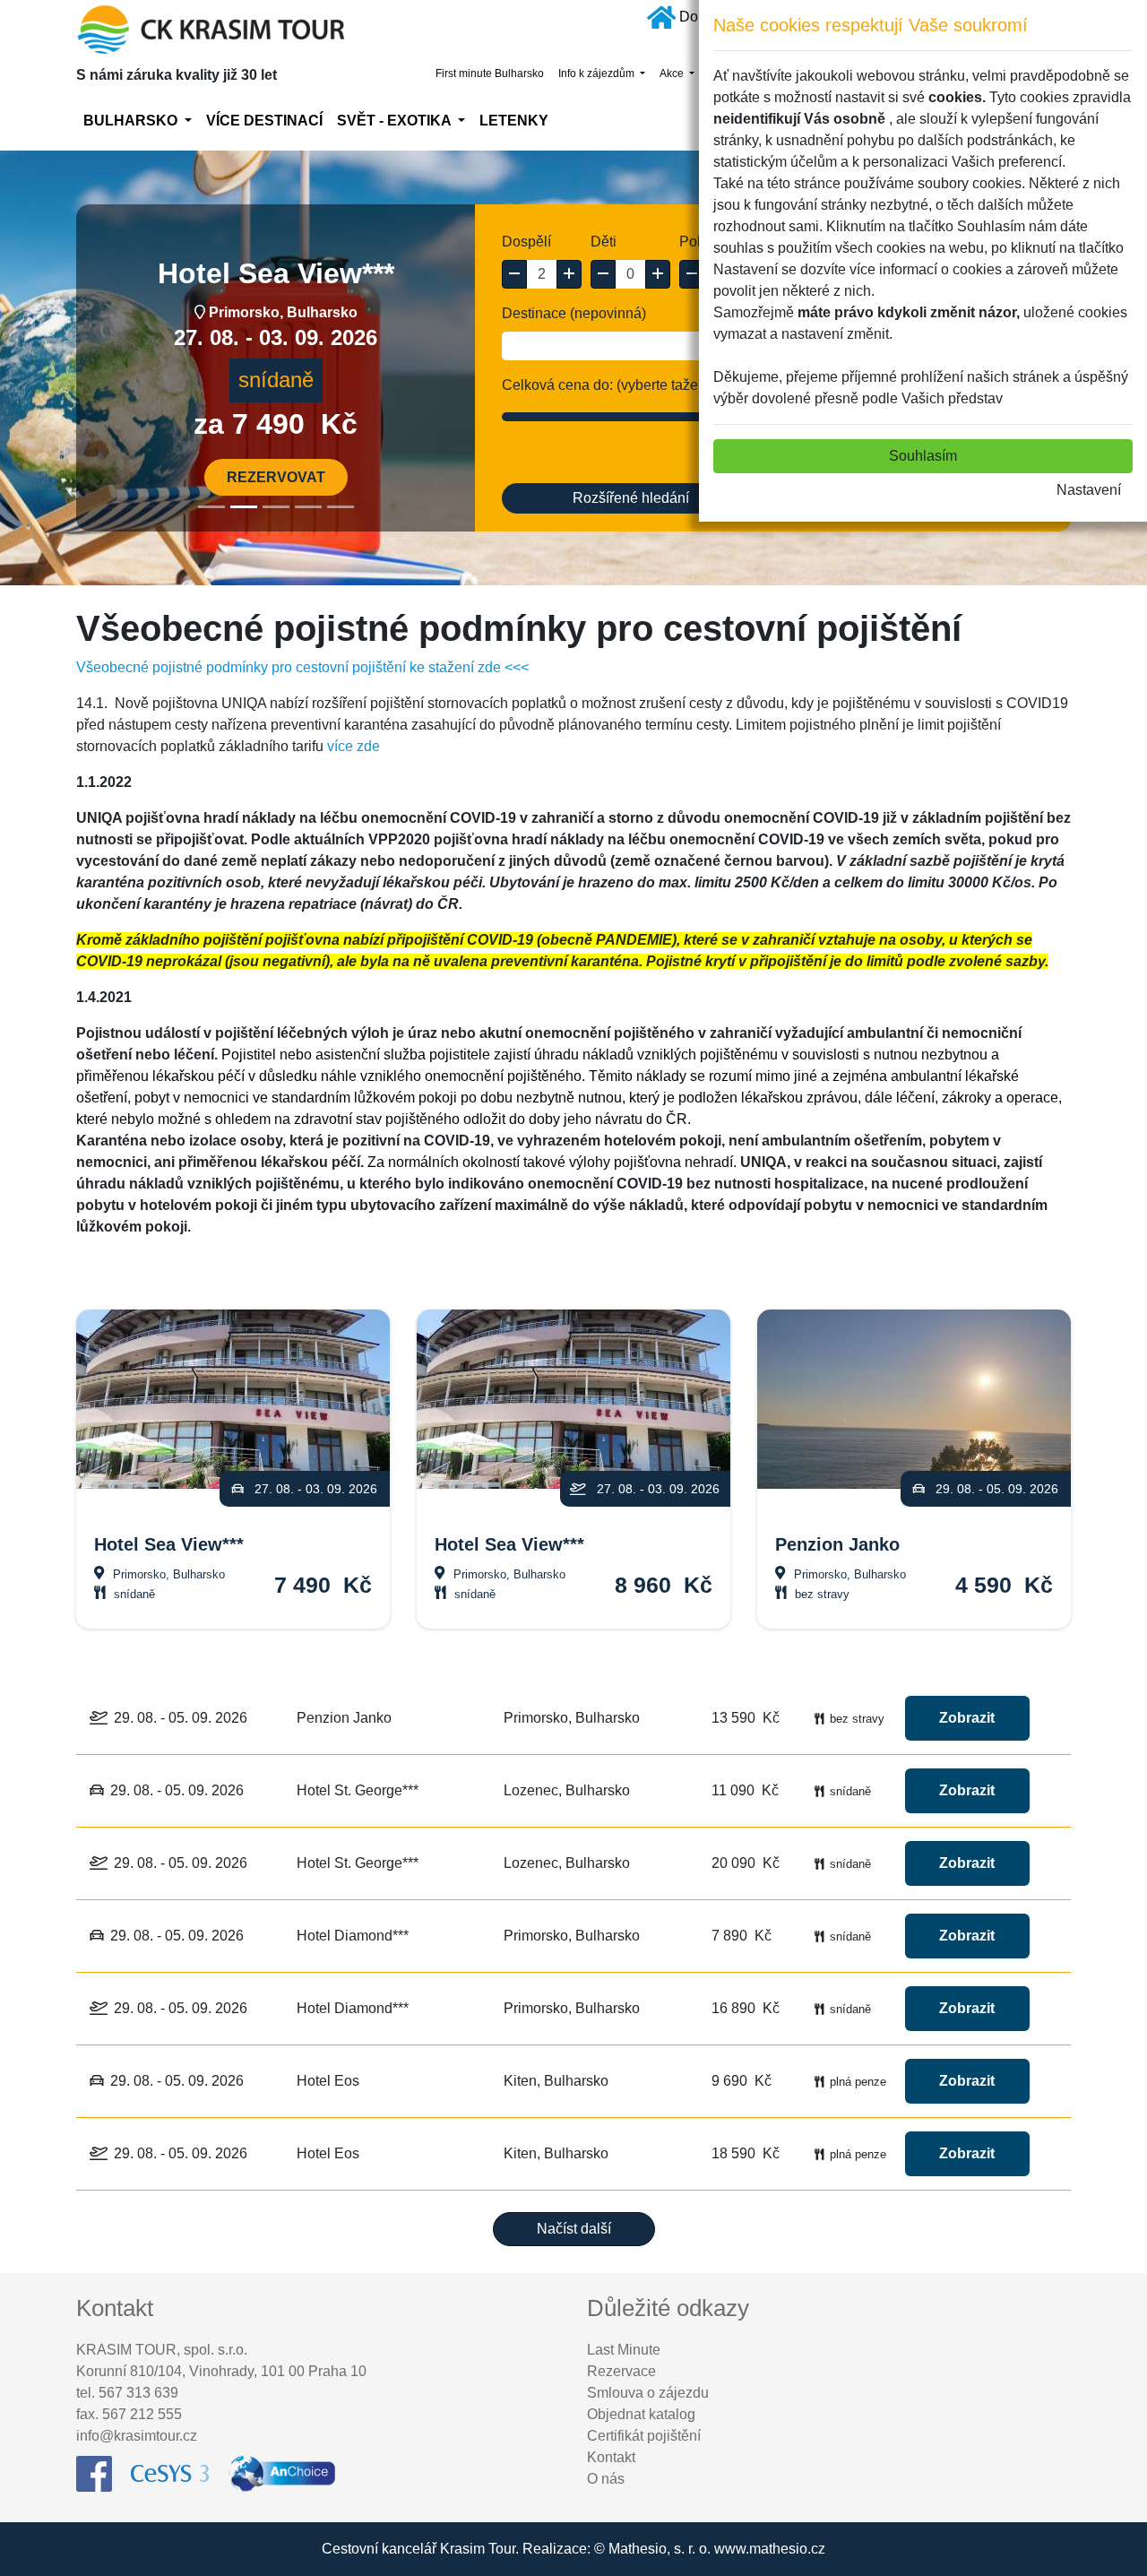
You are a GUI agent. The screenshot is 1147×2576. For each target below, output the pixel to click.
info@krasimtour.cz (137, 2436)
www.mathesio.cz (770, 2549)
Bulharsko (132, 121)
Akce (673, 73)
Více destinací (264, 121)
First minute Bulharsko (490, 73)
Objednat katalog (641, 2414)
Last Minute (624, 2350)
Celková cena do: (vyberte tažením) (614, 385)
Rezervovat (276, 477)
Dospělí (526, 242)
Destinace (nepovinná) (574, 313)
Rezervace (621, 2371)
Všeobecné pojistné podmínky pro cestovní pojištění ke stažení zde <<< (302, 667)
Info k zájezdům (598, 73)
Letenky (514, 121)
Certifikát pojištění (644, 2436)
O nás (606, 2479)
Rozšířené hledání (631, 498)
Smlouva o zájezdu (648, 2393)
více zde (354, 746)
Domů (699, 17)
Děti (604, 242)
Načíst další (574, 2229)
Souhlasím (923, 456)
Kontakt (611, 2457)
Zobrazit (967, 1718)
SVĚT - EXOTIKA (396, 121)
